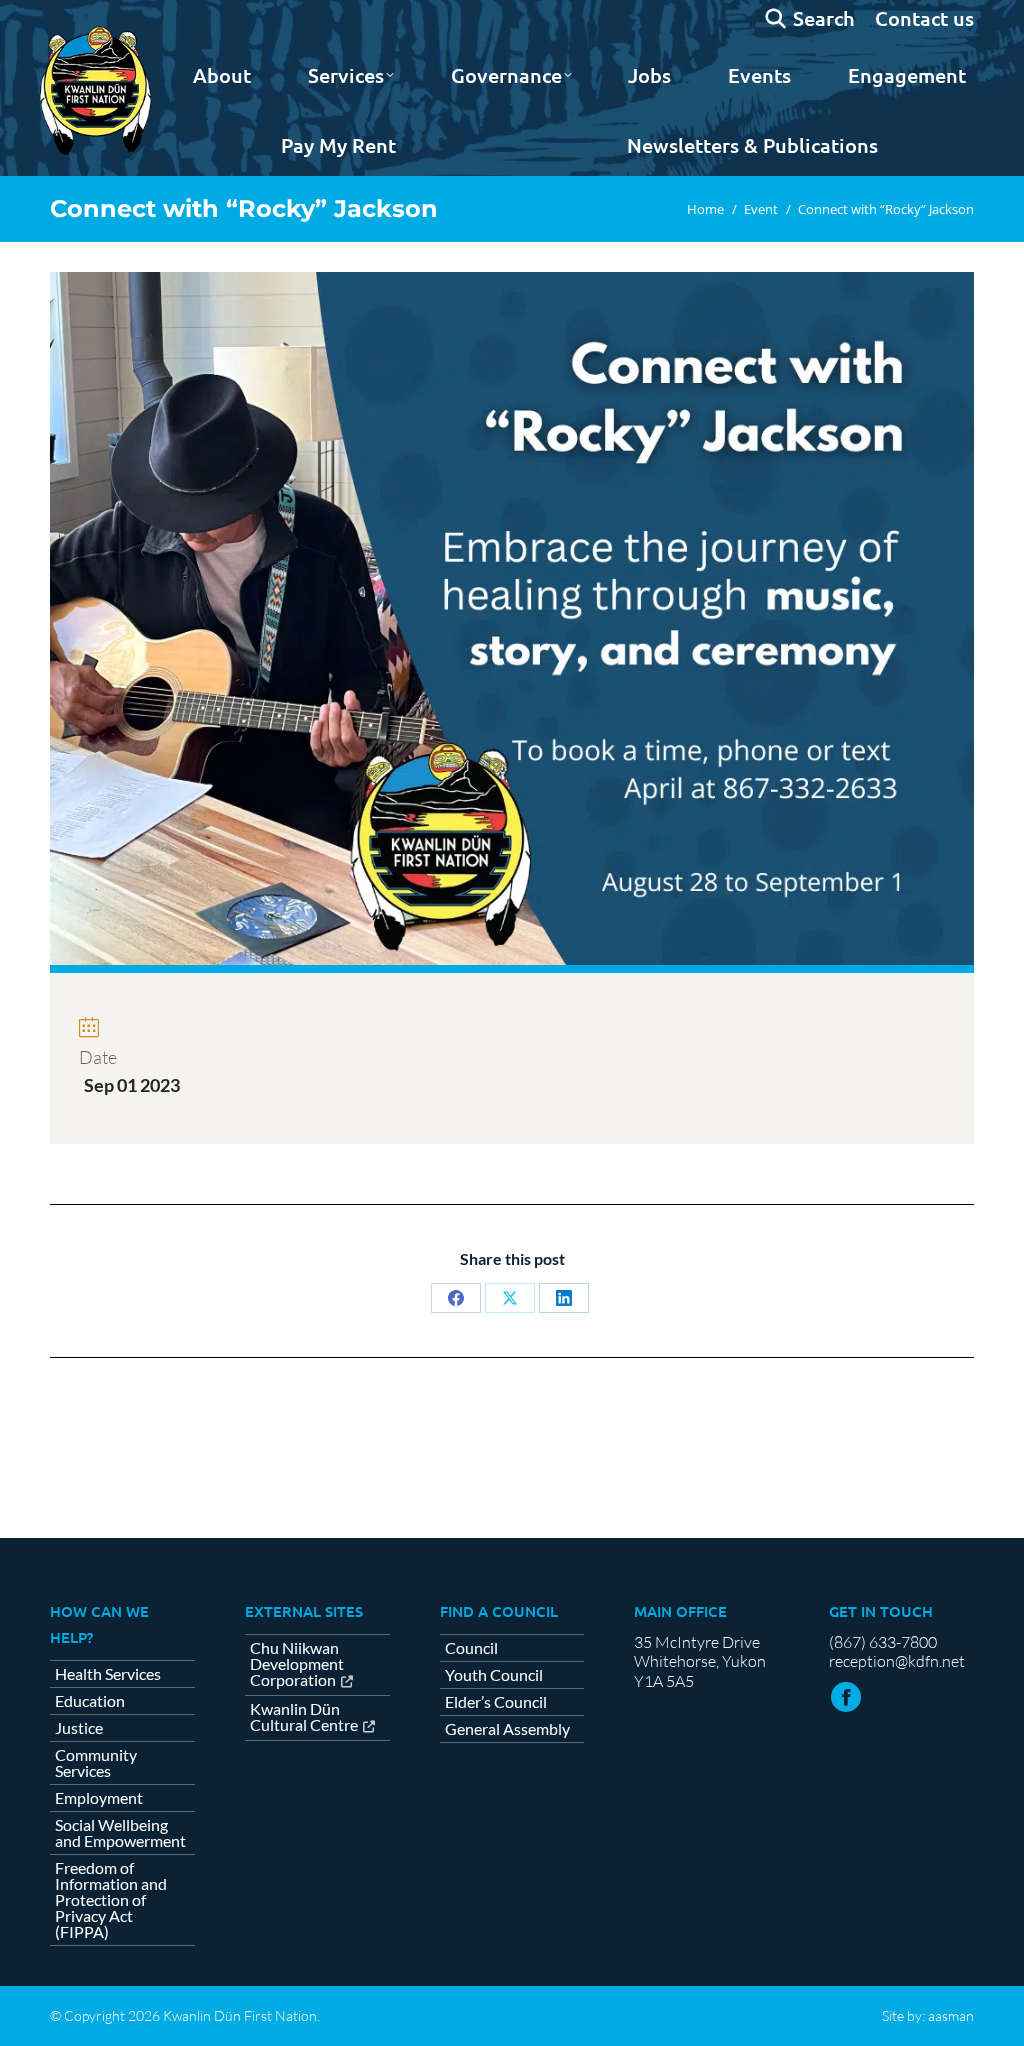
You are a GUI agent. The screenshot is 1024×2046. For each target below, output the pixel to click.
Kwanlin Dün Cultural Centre (304, 1717)
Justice (79, 1728)
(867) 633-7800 (883, 1642)
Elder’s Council (496, 1702)
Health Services (108, 1674)
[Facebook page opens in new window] (846, 1697)
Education (90, 1701)
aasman (951, 2015)
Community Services (96, 1763)
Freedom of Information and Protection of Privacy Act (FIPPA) (111, 1900)
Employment (99, 1798)
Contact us (924, 18)
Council (471, 1648)
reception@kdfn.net (897, 1661)
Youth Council (494, 1675)
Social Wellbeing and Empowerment (120, 1833)
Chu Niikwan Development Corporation (297, 1664)
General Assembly (507, 1729)
